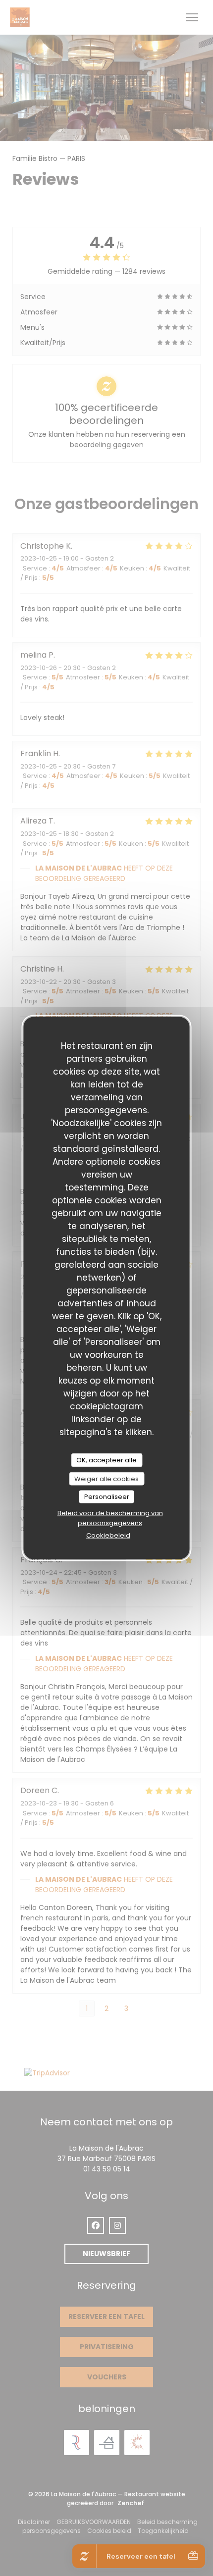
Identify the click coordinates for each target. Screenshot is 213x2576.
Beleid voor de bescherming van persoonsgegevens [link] (110, 1518)
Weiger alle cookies (106, 1478)
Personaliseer (107, 1497)
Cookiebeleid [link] (108, 1535)
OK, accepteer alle (106, 1460)
